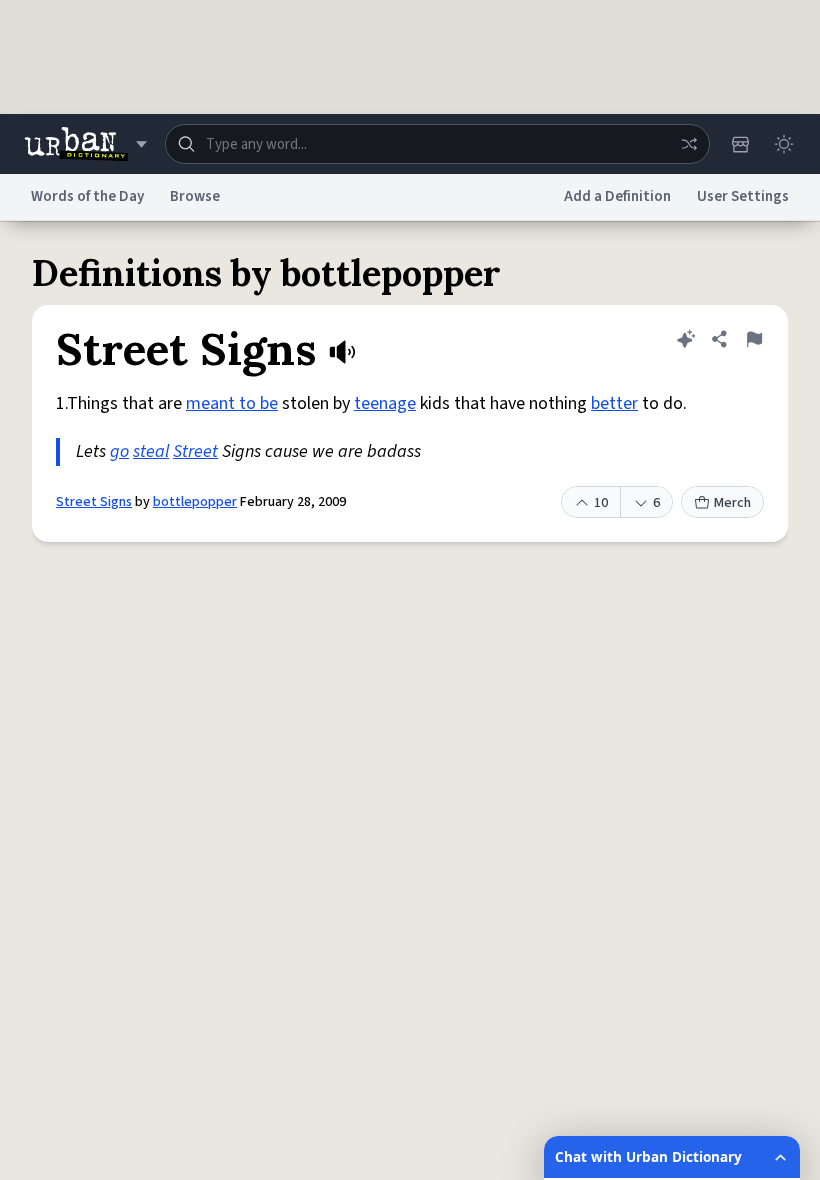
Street (195, 451)
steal (151, 451)
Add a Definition (617, 196)
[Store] (740, 144)
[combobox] (437, 144)
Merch (732, 503)
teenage (385, 403)
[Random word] (689, 144)
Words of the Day (87, 196)
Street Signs (94, 502)
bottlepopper (195, 502)
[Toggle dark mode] (784, 144)
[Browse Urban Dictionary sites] (85, 144)
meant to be (232, 403)
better (614, 403)
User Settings (743, 196)
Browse (195, 196)
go (119, 451)
